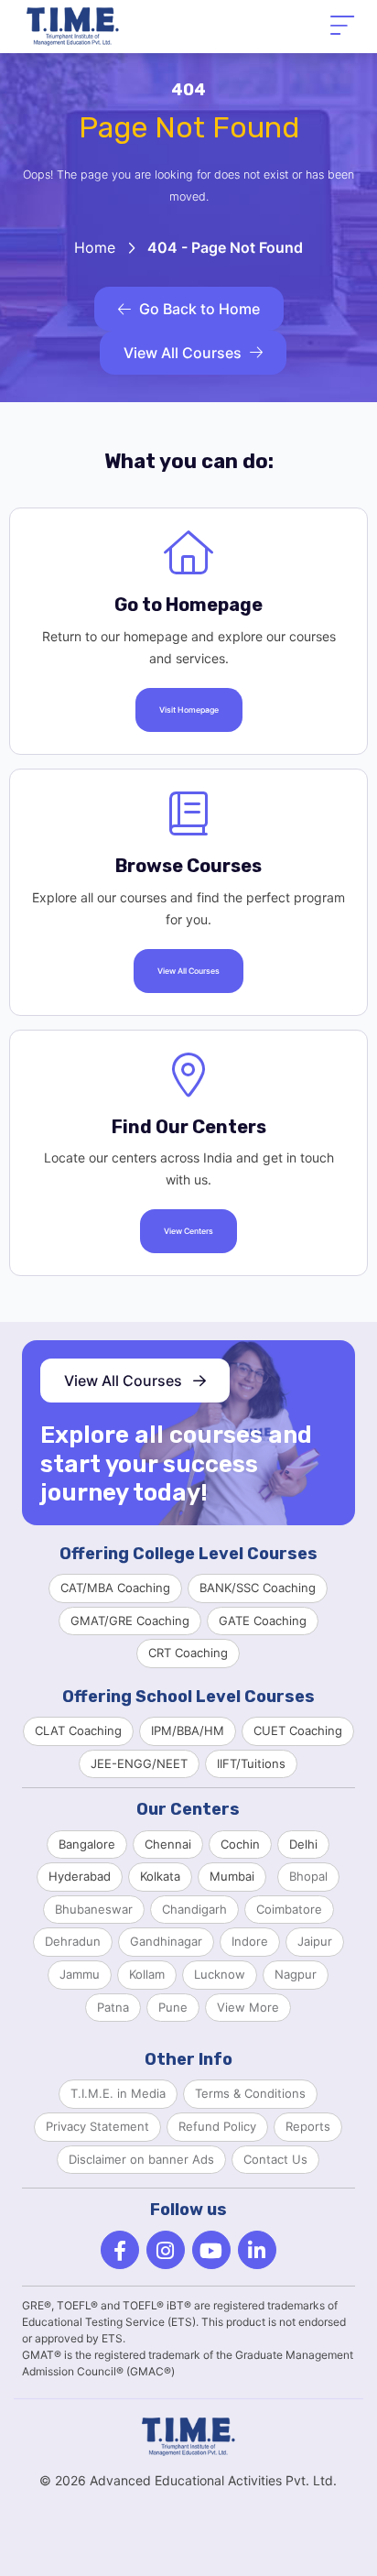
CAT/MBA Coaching (115, 1588)
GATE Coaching (263, 1621)
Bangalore (87, 1844)
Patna (113, 2007)
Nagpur (296, 1974)
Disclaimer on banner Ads (141, 2159)
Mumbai (232, 1876)
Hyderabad (80, 1876)
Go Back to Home (199, 309)
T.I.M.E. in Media (118, 2093)
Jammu (80, 1974)
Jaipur (315, 1941)
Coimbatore (289, 1909)
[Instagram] (166, 2250)
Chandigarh (194, 1909)
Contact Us (275, 2159)
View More (248, 2007)
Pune (173, 2007)
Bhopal (308, 1876)
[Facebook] (120, 2250)
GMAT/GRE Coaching (130, 1621)
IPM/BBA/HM (188, 1730)
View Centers (188, 1231)
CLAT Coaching (78, 1730)
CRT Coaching (188, 1653)
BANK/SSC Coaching (258, 1588)
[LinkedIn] (257, 2250)
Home (95, 247)
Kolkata (160, 1876)
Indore (250, 1941)
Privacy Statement (97, 2126)
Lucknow (220, 1974)
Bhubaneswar (94, 1909)
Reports (308, 2126)
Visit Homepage (189, 710)
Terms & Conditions (250, 2093)
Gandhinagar (166, 1941)
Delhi (303, 1844)
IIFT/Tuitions (251, 1763)
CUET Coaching (298, 1730)
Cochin (240, 1844)
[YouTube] (211, 2250)
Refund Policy (217, 2126)
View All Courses (183, 353)
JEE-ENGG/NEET (139, 1763)
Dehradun (73, 1941)
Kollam (147, 1974)
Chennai (168, 1844)
